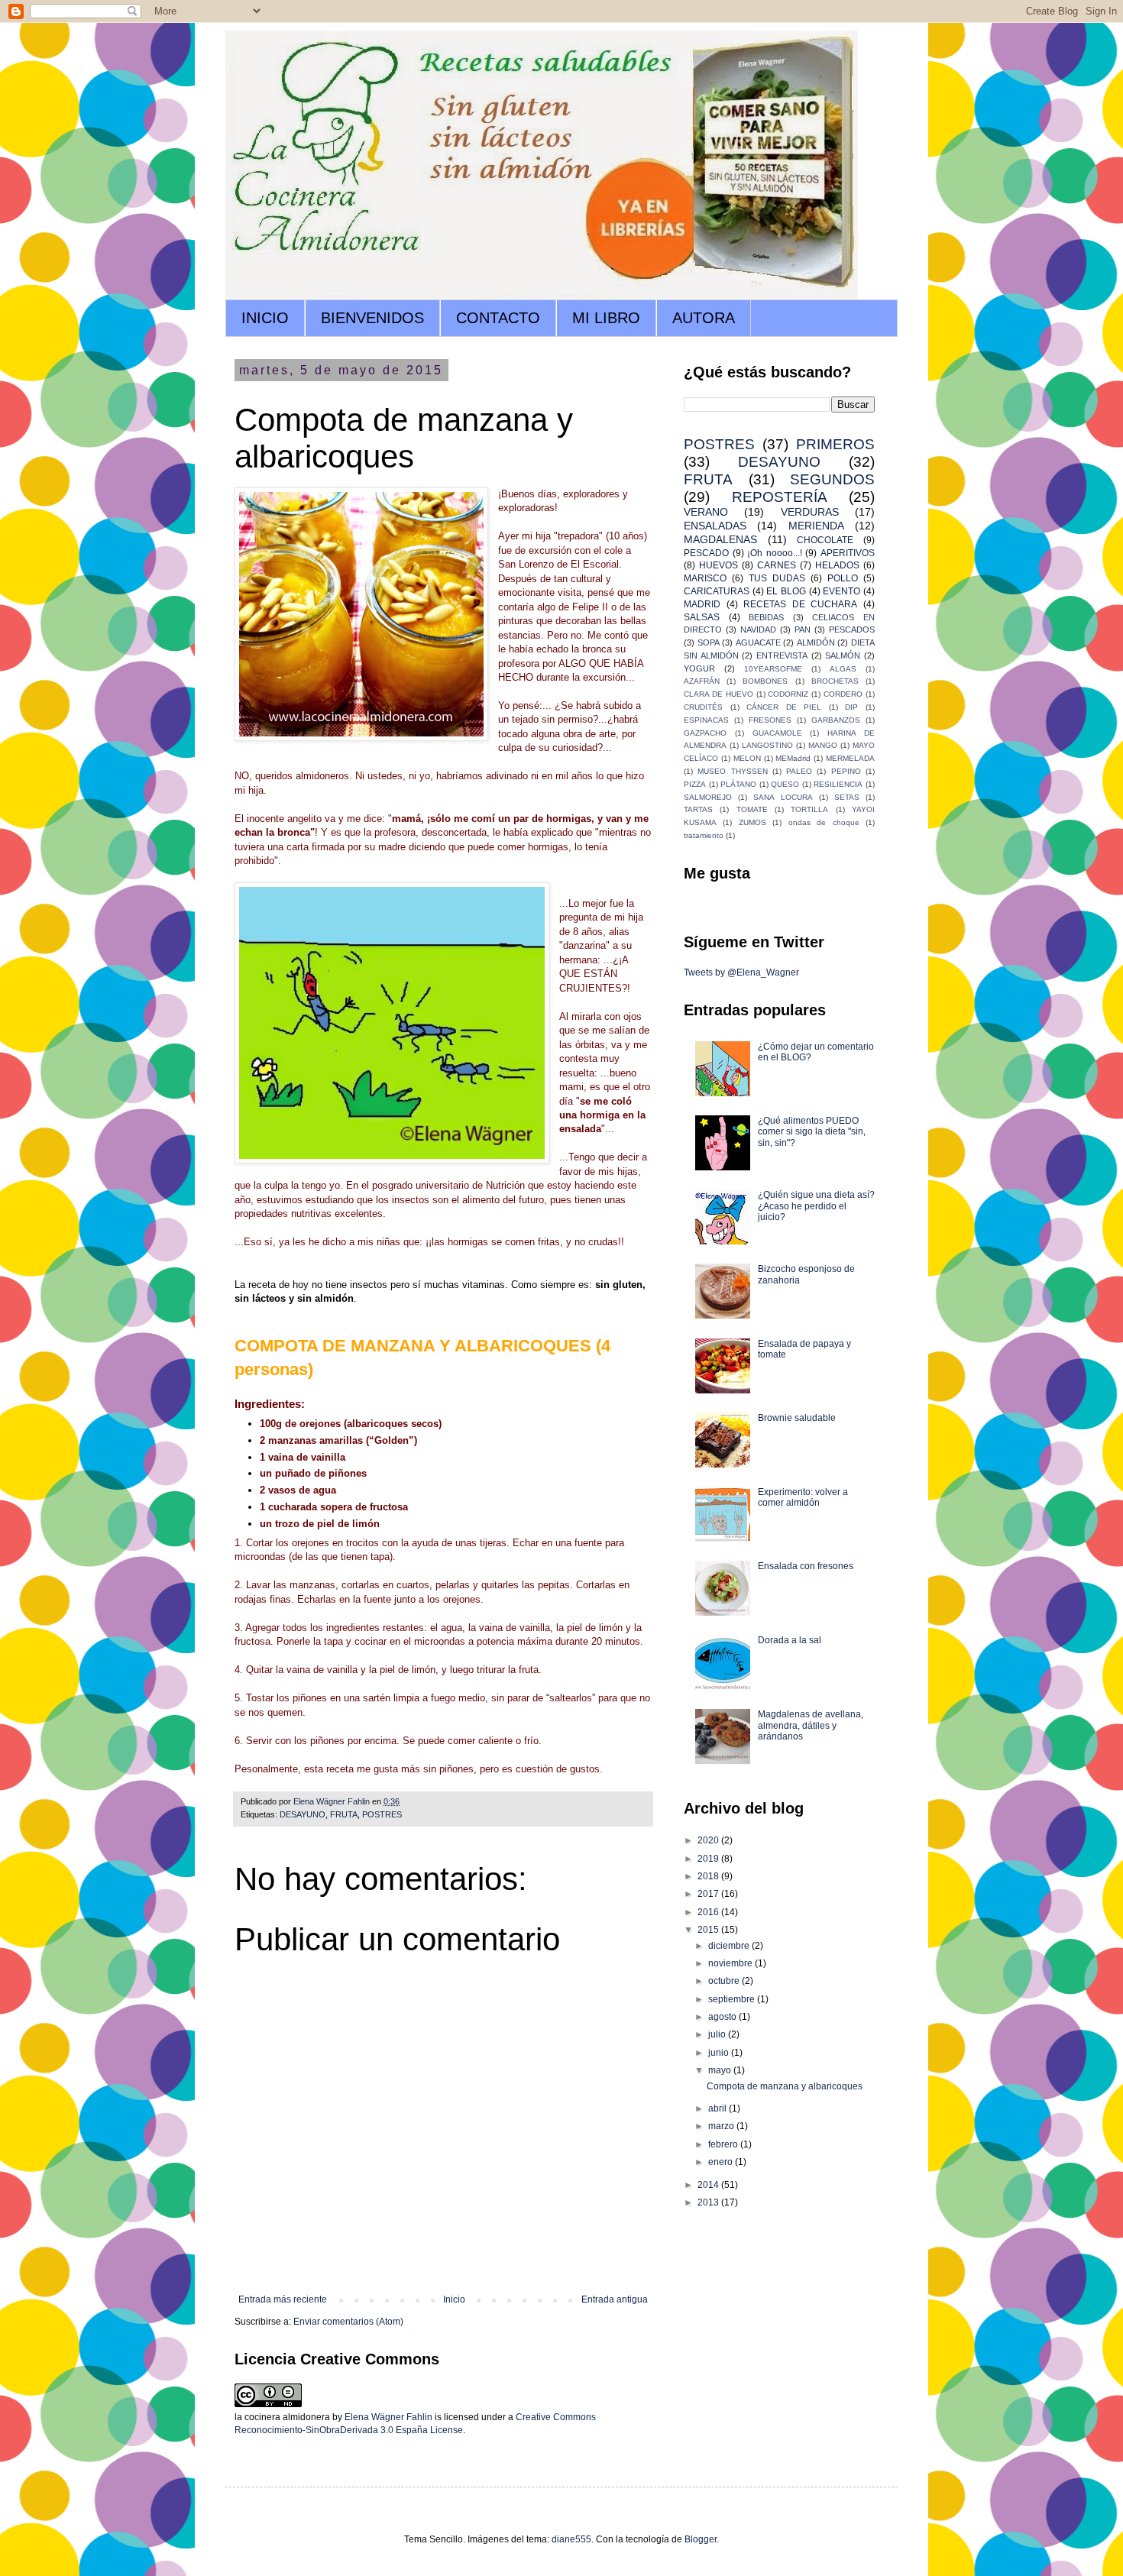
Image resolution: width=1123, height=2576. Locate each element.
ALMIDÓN (816, 642)
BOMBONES (765, 681)
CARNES (777, 565)
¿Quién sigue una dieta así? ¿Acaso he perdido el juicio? (816, 1206)
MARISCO (705, 578)
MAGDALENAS (720, 539)
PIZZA (695, 784)
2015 (709, 1930)
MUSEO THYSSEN (732, 771)
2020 (709, 1840)
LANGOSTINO (767, 745)
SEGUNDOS (832, 479)
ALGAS (843, 669)
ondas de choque (824, 822)
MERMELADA (850, 758)
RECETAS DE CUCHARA (800, 604)
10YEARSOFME (773, 669)
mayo (721, 2070)
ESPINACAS (706, 720)
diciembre (730, 1946)
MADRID (702, 604)
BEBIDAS (766, 617)
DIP (851, 707)
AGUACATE (758, 642)
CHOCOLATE (825, 540)
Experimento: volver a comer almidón (803, 1497)
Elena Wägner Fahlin (388, 2417)
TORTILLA (809, 809)
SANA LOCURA (783, 797)
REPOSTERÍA (780, 497)
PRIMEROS (835, 444)
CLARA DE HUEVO (718, 694)
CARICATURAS (717, 591)
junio (720, 2053)
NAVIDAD (758, 629)
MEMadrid (793, 758)
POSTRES (382, 1814)
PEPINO (846, 771)
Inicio (454, 2299)
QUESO (785, 784)
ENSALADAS (715, 526)
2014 (709, 2185)
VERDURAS (810, 512)
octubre (725, 1981)
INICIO (265, 318)
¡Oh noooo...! (775, 553)
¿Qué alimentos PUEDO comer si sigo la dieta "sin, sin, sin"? (812, 1132)
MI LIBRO (606, 318)
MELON (747, 758)
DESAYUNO (303, 1814)
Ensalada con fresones (806, 1566)
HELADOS (837, 565)
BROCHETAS (835, 681)
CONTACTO (498, 318)
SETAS (847, 797)
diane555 (571, 2539)
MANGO (823, 745)
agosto (723, 2017)
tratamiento (704, 835)
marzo (722, 2126)
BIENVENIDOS (372, 318)
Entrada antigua (615, 2299)
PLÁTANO (738, 784)
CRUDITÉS (703, 707)
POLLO (843, 578)
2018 (709, 1876)
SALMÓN (843, 655)
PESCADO (706, 553)
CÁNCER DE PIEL (784, 707)
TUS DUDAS (777, 578)
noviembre (731, 1963)
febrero (724, 2144)
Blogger (701, 2539)
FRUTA (344, 1814)
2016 (709, 1912)
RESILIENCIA (838, 784)
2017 (709, 1894)
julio (718, 2034)
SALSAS (702, 617)
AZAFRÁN (702, 681)
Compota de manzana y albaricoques (785, 2086)
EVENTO (841, 591)
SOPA (709, 642)
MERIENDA (816, 526)
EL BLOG (786, 591)
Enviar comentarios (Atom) (348, 2322)
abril (718, 2108)
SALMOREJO (708, 797)
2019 (709, 1859)
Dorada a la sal (790, 1640)
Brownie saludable (797, 1418)
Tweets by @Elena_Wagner (741, 972)
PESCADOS (852, 629)
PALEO (799, 771)
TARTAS (698, 809)
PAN (803, 629)
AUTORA (704, 318)
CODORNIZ (788, 694)
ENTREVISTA (782, 655)
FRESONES (770, 720)
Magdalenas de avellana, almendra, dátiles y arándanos (811, 1725)
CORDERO (843, 694)
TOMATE (752, 809)
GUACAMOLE (777, 733)
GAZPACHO (705, 733)
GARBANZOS (836, 720)
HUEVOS (718, 565)
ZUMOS (752, 822)
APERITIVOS (848, 553)
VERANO (706, 512)
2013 (709, 2202)
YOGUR (699, 668)
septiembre (733, 1999)
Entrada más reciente (283, 2299)
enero (722, 2162)
